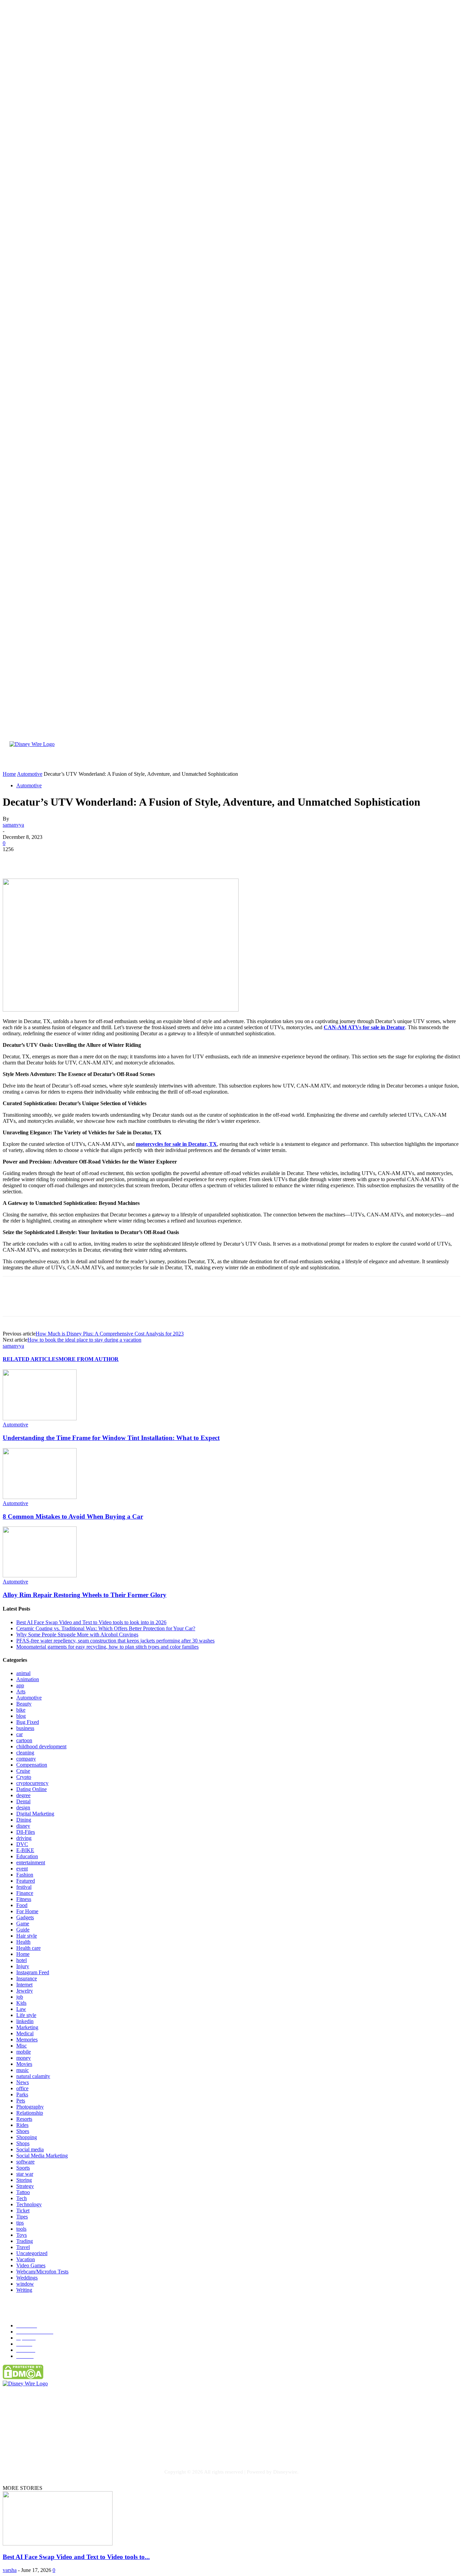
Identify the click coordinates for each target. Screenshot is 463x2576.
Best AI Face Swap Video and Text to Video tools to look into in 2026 (91, 1622)
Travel (23, 2247)
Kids (21, 2003)
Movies (24, 2064)
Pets (21, 2101)
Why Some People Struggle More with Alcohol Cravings (77, 1635)
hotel (22, 1960)
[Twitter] (38, 859)
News (23, 2082)
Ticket (23, 2210)
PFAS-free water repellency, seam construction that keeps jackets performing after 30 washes (115, 1641)
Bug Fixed (28, 1722)
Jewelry (25, 1991)
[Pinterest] (63, 859)
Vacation (26, 2259)
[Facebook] (14, 859)
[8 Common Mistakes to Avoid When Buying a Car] (40, 1497)
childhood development (41, 1746)
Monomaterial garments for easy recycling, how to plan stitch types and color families (107, 1647)
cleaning (25, 1753)
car (19, 1734)
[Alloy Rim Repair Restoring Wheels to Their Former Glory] (40, 1575)
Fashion (25, 1875)
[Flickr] (50, 2445)
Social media (30, 2149)
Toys (22, 2235)
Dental (23, 1801)
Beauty (24, 1704)
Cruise (23, 1771)
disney (23, 1826)
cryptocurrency (32, 1783)
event (22, 1869)
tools (21, 2229)
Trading (25, 2241)
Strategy (25, 2186)
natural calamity (33, 2076)
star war (25, 2174)
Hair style (27, 1936)
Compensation (32, 1765)
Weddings (27, 2278)
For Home (27, 1911)
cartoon (24, 1740)
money (24, 2058)
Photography (30, 2107)
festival (24, 1887)
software (25, 2162)
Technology (29, 2204)
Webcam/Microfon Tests (42, 2272)
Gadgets (25, 1917)
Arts (21, 1691)
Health (23, 1942)
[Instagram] (78, 2445)
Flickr (61, 2445)
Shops (23, 2143)
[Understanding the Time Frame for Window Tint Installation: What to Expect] (40, 1418)
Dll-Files (26, 1832)
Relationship (30, 2113)
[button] (441, 762)
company (26, 1759)
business (25, 1728)
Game (23, 1924)
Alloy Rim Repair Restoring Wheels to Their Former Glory (85, 1595)
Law (21, 2009)
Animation (28, 1679)
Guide (23, 1930)
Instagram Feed (33, 1972)
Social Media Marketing (42, 2156)
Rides (22, 2125)
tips (20, 2223)
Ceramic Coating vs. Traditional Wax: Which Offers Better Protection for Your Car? (106, 1628)
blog (21, 1716)
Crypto (24, 1777)
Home (23, 1954)
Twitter (126, 2445)
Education (27, 1856)
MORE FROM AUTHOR (89, 1359)
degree (23, 1795)
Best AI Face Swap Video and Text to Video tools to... (76, 2557)
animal (23, 1673)
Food (22, 1905)
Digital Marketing (35, 1814)
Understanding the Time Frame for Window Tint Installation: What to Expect (111, 1438)
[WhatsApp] (87, 859)
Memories (27, 2040)
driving (24, 1838)
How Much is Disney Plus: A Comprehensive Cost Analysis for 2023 (110, 1334)
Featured (26, 1881)
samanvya (13, 825)
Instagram (93, 2445)
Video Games (31, 2265)
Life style (26, 2015)
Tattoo (23, 2192)
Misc (22, 2046)
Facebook (30, 2445)
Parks (22, 2094)
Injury (23, 1966)
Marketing (27, 2027)
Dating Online (32, 1789)
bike (21, 1710)
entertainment (31, 1862)
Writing (24, 2290)
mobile (24, 2052)
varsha (10, 2570)
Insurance (27, 1978)
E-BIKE (25, 1850)
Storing (24, 2180)
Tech (22, 2198)
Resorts (24, 2119)
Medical (25, 2033)
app (20, 1685)
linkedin (25, 2021)
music (23, 2070)
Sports (23, 2168)
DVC (22, 1844)
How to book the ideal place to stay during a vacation (84, 1340)
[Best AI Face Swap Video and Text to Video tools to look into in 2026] (58, 2544)
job (20, 1997)
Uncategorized (32, 2253)
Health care (28, 1948)
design (23, 1808)
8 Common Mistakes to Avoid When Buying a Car (73, 1516)
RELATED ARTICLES (31, 1359)
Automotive (29, 785)
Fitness (24, 1899)
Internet (24, 1985)
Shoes (23, 2131)
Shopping (27, 2137)
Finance (25, 1893)
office (22, 2088)
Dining (24, 1820)
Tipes (22, 2217)
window (25, 2284)
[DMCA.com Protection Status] (23, 2377)
